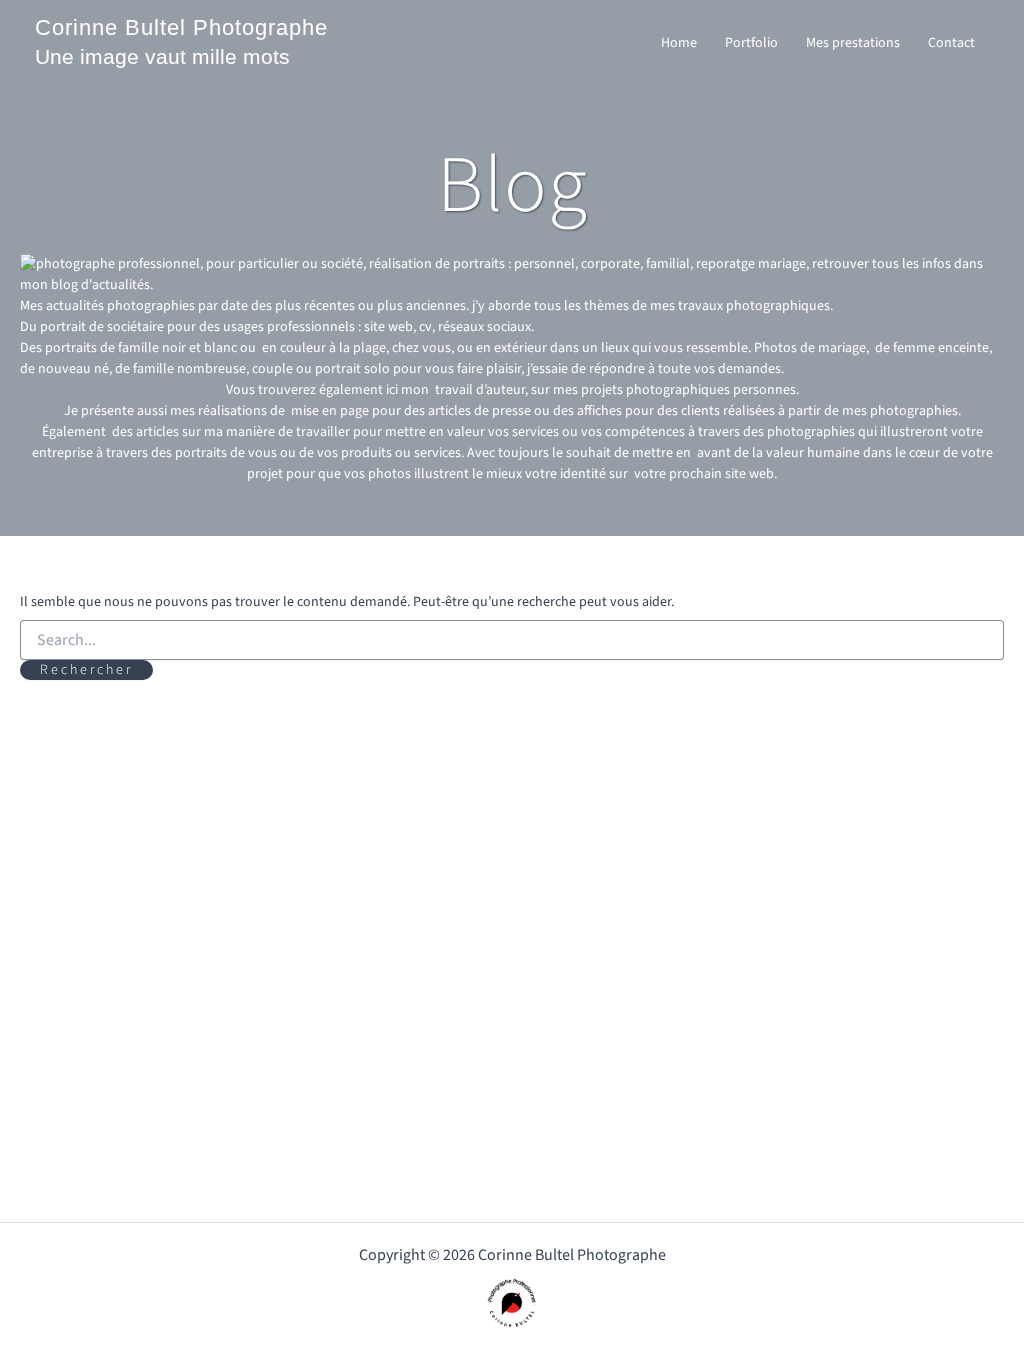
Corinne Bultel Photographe (181, 27)
